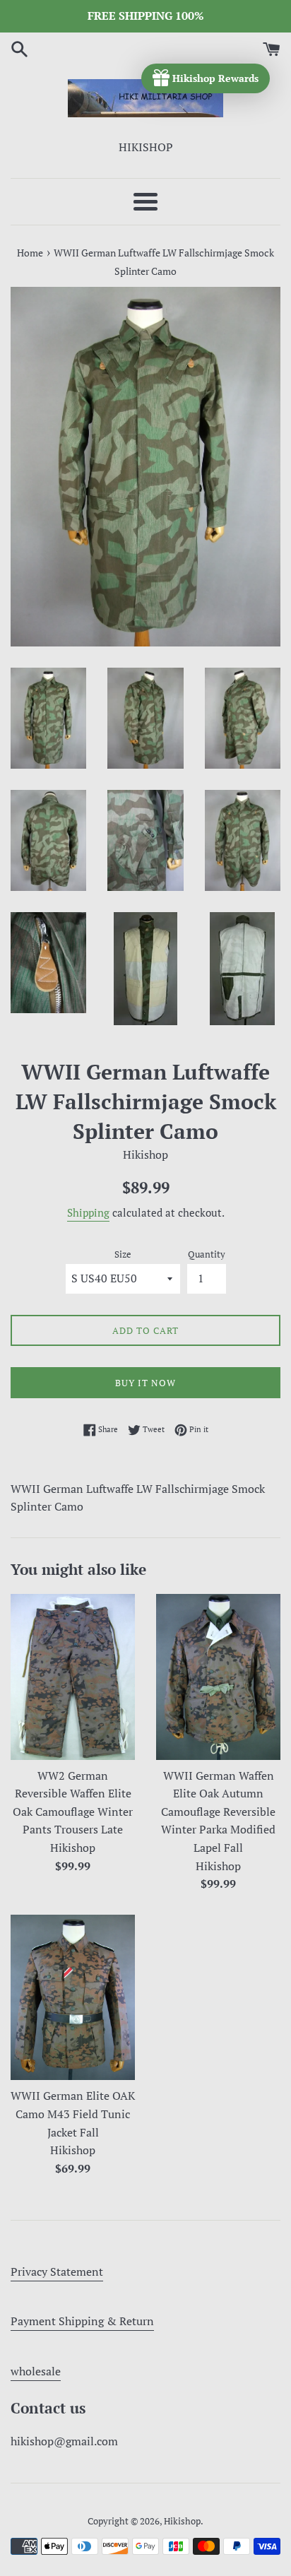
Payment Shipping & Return (82, 2321)
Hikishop (182, 2521)
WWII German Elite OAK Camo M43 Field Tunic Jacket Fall (73, 2114)
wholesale (36, 2371)
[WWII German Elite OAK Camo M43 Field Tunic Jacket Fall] (73, 1998)
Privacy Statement (57, 2271)
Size (123, 1254)
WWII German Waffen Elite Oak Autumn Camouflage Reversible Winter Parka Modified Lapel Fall (218, 1812)
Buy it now (145, 1383)
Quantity (207, 1254)
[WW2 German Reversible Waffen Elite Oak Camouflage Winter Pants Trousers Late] (73, 1677)
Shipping (88, 1212)
